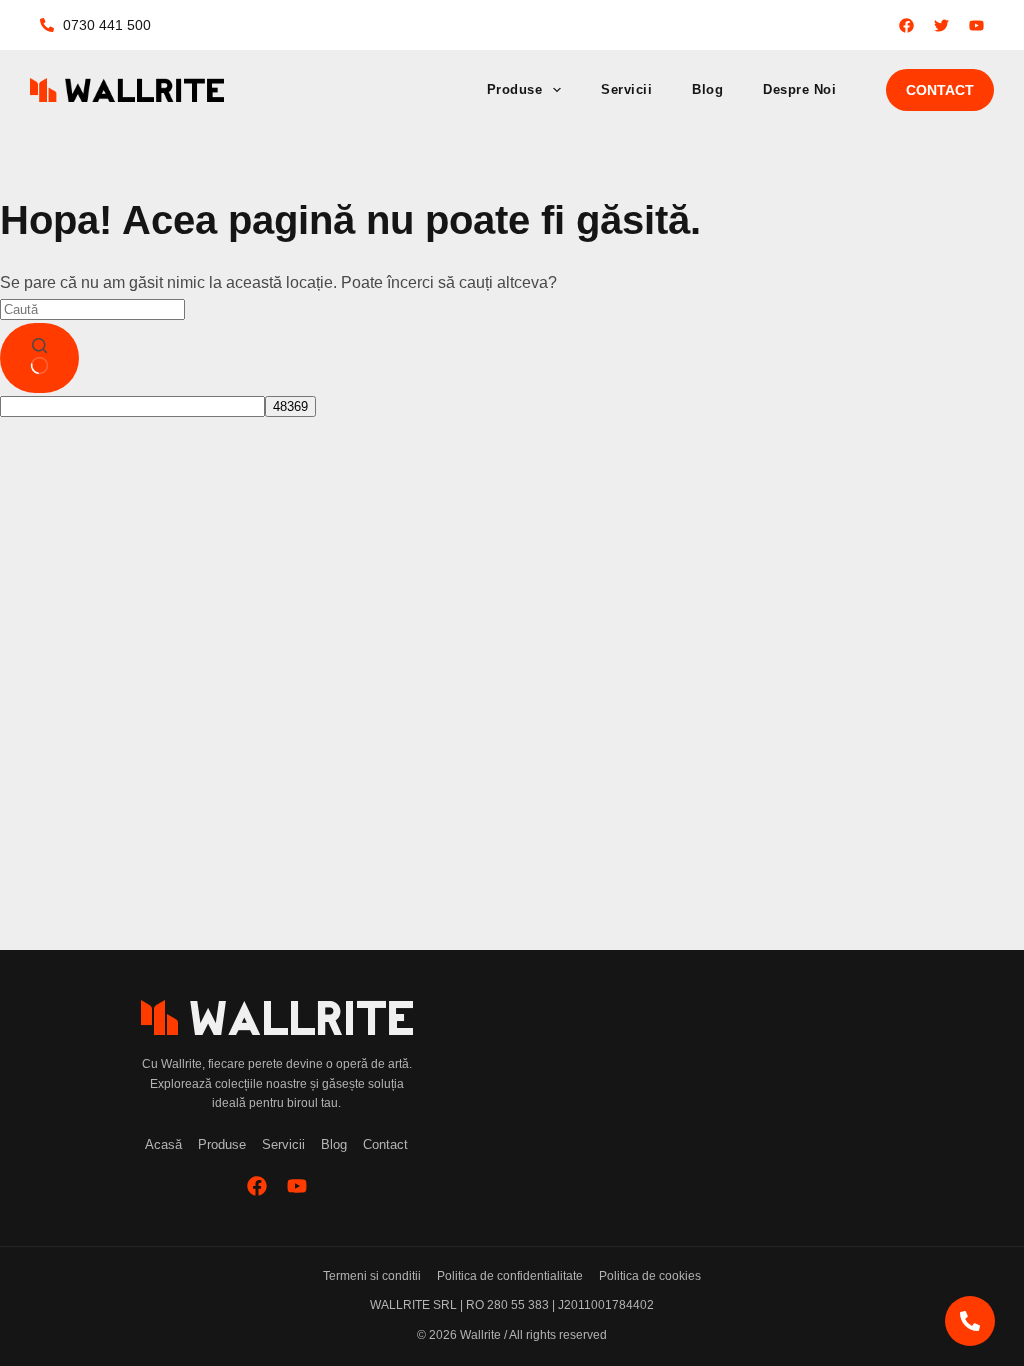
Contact (940, 90)
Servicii (626, 89)
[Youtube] (297, 1186)
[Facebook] (257, 1186)
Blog (707, 89)
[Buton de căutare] (39, 358)
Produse (515, 89)
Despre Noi (799, 89)
